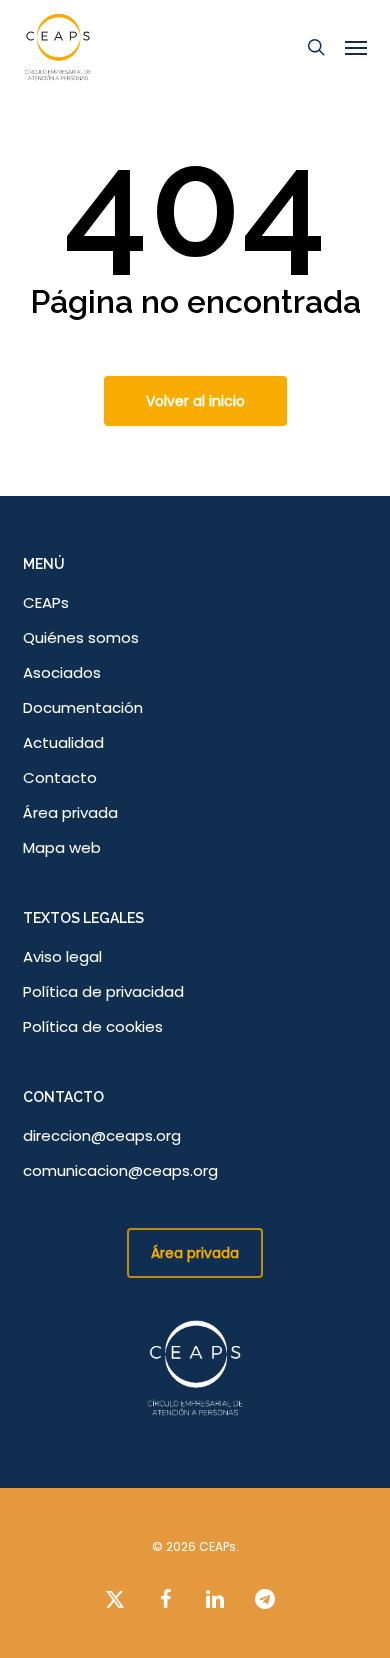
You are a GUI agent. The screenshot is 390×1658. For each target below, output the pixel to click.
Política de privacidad (103, 991)
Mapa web (62, 847)
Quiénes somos (81, 637)
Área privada (70, 812)
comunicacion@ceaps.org (120, 1170)
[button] (356, 47)
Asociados (62, 672)
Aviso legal (62, 956)
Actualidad (63, 742)
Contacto (60, 777)
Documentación (83, 707)
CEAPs (46, 602)
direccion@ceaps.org (102, 1135)
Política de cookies (93, 1026)
